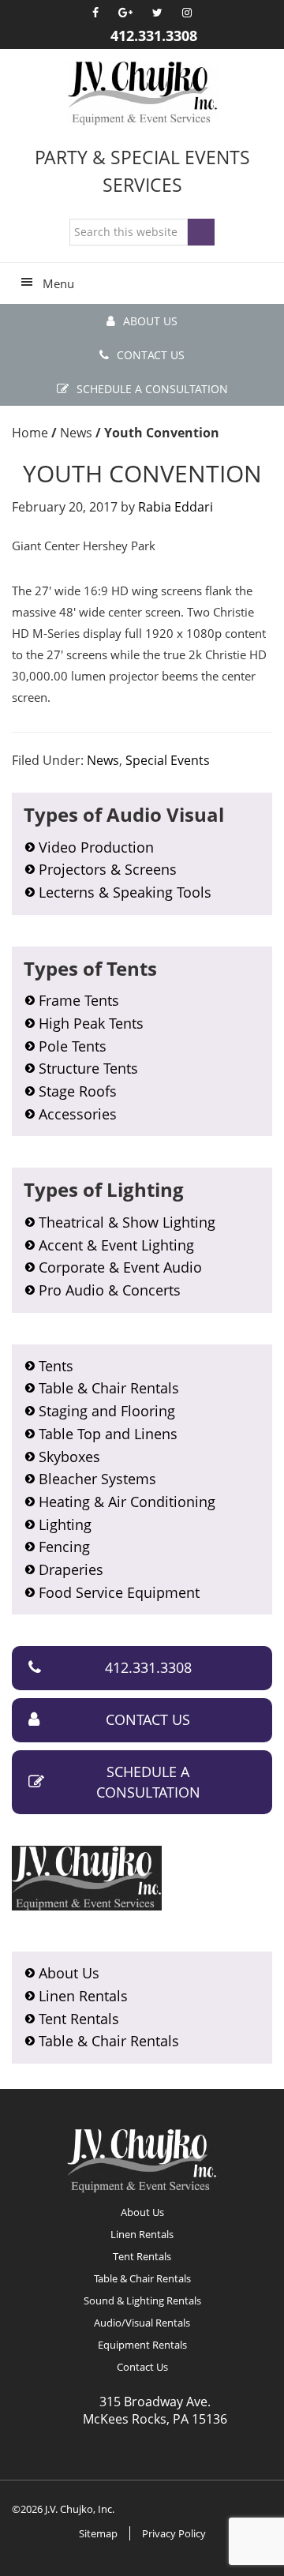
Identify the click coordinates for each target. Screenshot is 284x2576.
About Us (150, 321)
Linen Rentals (83, 1996)
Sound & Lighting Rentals (142, 2300)
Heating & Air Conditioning (127, 1502)
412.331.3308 (154, 36)
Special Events (168, 760)
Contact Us (151, 355)
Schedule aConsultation (148, 1782)
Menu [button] (58, 283)
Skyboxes (69, 1457)
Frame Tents (79, 1000)
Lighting (65, 1524)
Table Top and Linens (108, 1434)
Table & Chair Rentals (109, 1388)
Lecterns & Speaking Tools (125, 892)
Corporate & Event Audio (120, 1267)
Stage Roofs (78, 1091)
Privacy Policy (174, 2533)
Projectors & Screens (108, 869)
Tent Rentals (79, 2019)
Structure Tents (88, 1068)
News (103, 760)
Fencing (64, 1547)
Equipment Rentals (142, 2345)
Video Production (96, 847)
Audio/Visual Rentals (142, 2323)
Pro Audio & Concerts (110, 1290)
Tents (56, 1366)
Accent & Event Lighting (116, 1245)
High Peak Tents (91, 1023)
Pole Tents (73, 1046)
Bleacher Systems (97, 1479)
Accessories (78, 1114)
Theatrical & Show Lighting (127, 1222)
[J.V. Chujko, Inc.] (142, 93)
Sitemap (98, 2533)
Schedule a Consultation (152, 389)
